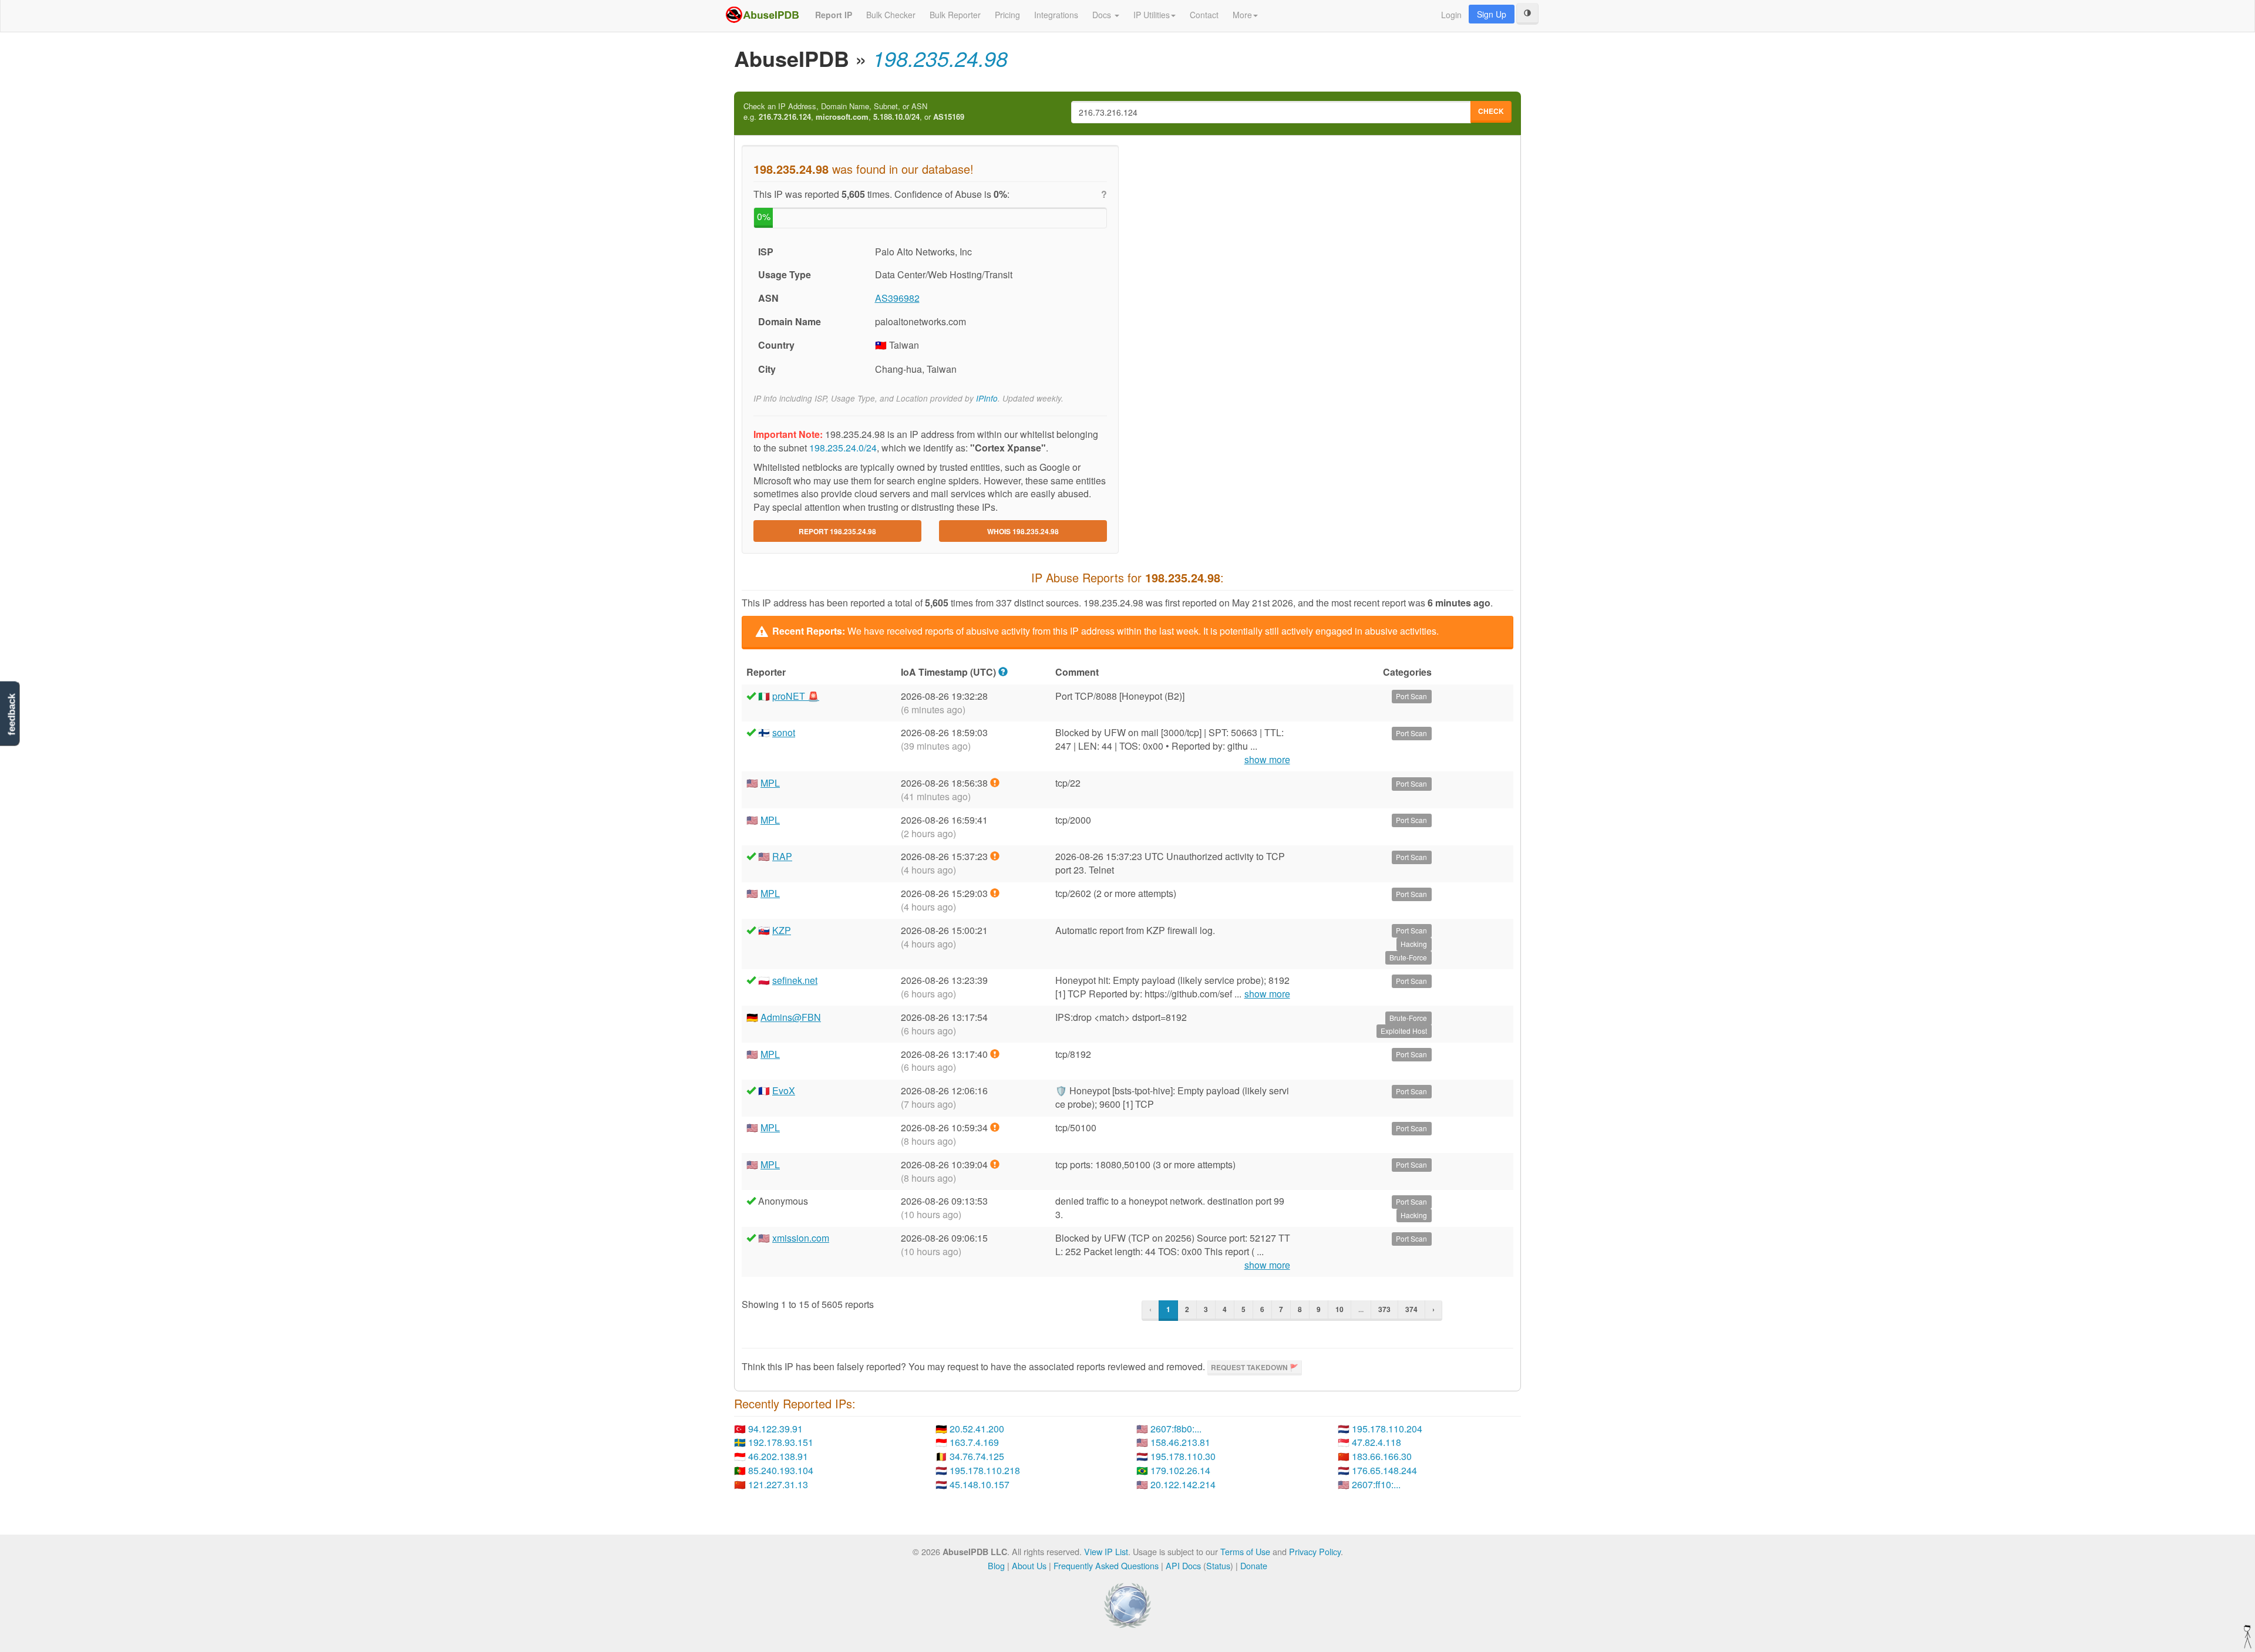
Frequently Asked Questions (1106, 1565)
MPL (770, 783)
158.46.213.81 (1180, 1442)
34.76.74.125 (977, 1456)
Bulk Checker (891, 15)
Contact (1204, 15)
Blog (996, 1565)
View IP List (1106, 1551)
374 (1411, 1309)
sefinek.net (795, 980)
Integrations (1056, 15)
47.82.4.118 (1376, 1442)
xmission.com (801, 1238)
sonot (784, 732)
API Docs (1183, 1565)
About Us (1029, 1565)
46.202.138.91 (778, 1456)
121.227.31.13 (778, 1484)
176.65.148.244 (1384, 1470)
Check (1491, 111)
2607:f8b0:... (1176, 1429)
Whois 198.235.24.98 (1023, 531)
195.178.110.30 (1183, 1456)
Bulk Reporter (955, 15)
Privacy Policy (1315, 1551)
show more (1267, 760)
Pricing (1007, 15)
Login (1451, 15)
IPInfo (987, 398)
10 (1339, 1309)
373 (1384, 1309)
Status (1218, 1565)
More (1242, 15)
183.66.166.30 (1382, 1456)
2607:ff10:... (1376, 1484)
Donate (1254, 1565)
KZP (782, 930)
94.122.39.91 (775, 1429)
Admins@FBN (791, 1017)
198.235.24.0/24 (843, 448)
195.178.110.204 (1387, 1429)
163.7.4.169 (974, 1442)
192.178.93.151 (781, 1442)
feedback (11, 714)
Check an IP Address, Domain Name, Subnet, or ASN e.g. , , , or (854, 112)
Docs (1103, 15)
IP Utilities (1152, 15)
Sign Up (1492, 14)
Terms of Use (1245, 1551)
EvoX (784, 1090)
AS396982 (897, 298)
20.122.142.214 (1183, 1484)
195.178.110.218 (985, 1470)
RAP (782, 856)
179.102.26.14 (1180, 1470)
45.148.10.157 (980, 1484)
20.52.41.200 (977, 1429)
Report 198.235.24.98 (837, 531)
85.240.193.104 (781, 1470)
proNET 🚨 (796, 696)
